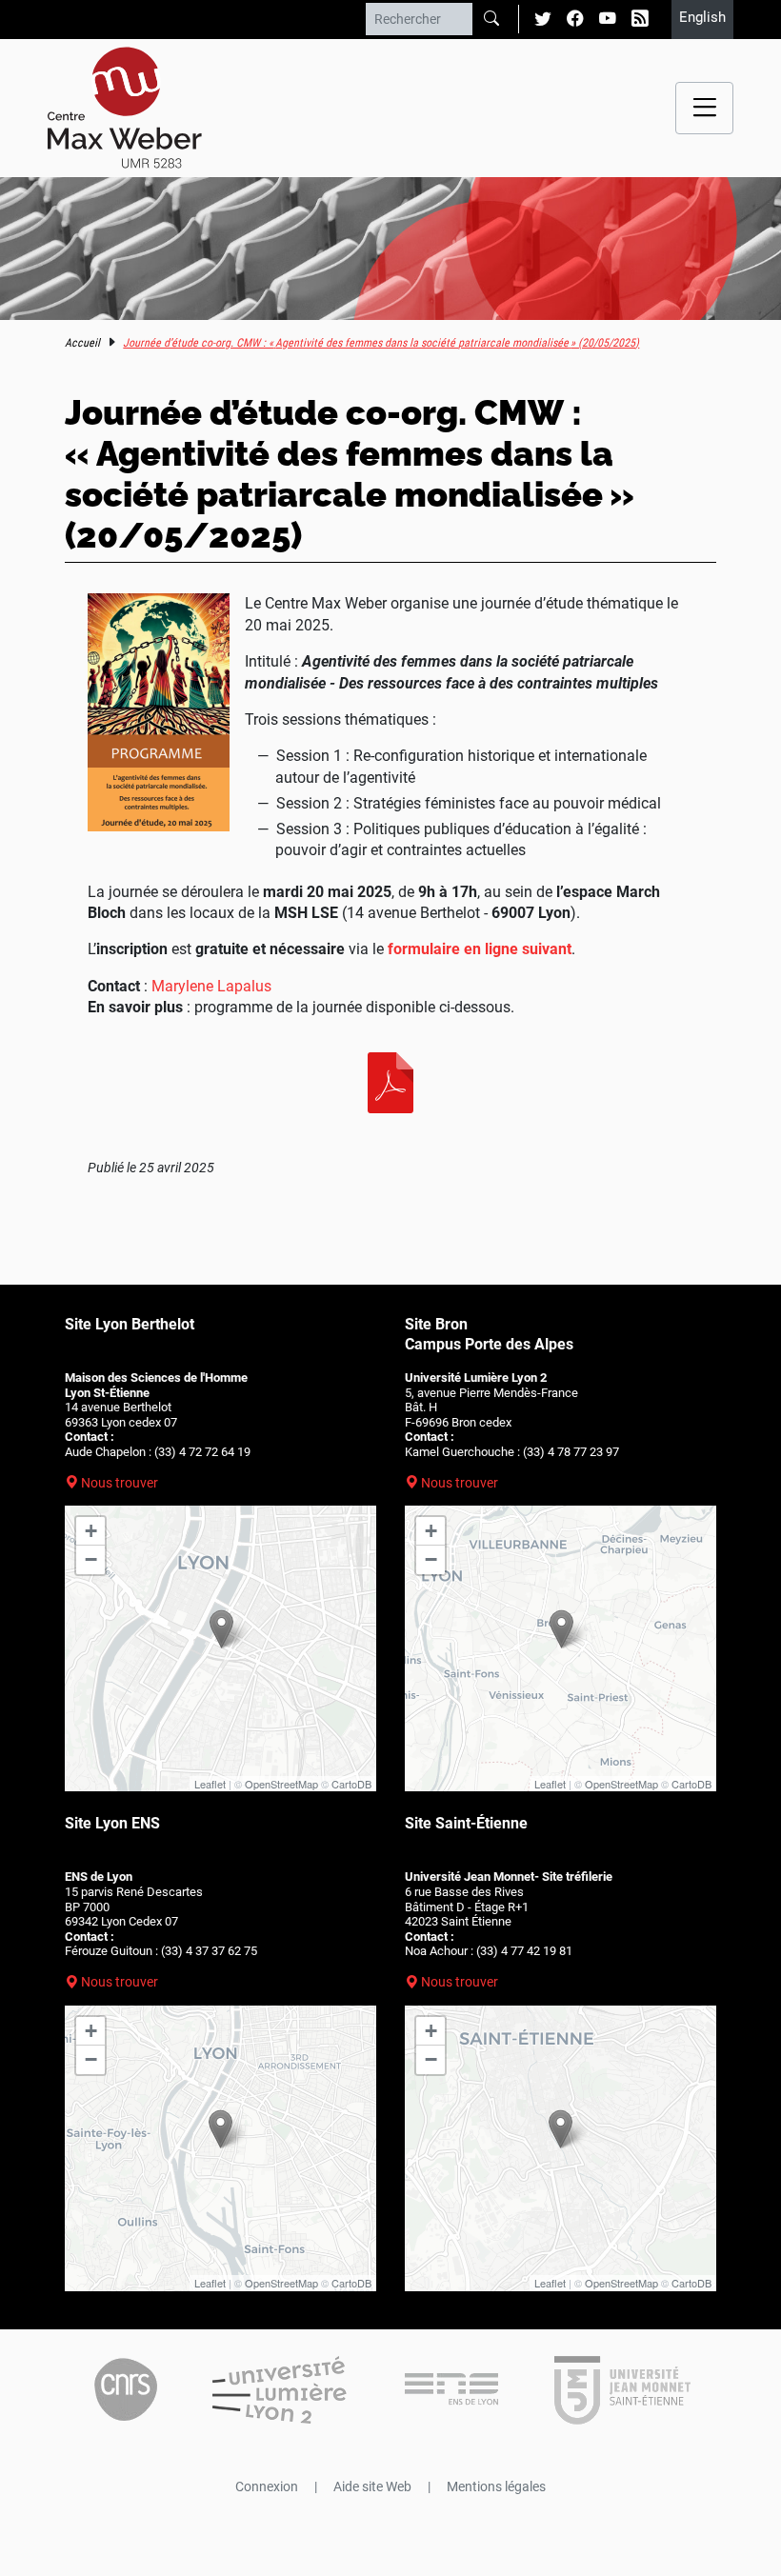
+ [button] (91, 1531)
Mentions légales (496, 2486)
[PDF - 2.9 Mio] (390, 1083)
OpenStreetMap (281, 1784)
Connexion (267, 2486)
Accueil (82, 343)
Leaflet (210, 1784)
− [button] (91, 1559)
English (702, 17)
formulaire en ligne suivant (480, 949)
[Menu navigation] (704, 108)
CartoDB (351, 1784)
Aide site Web (372, 2486)
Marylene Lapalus (211, 986)
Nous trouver (120, 1483)
